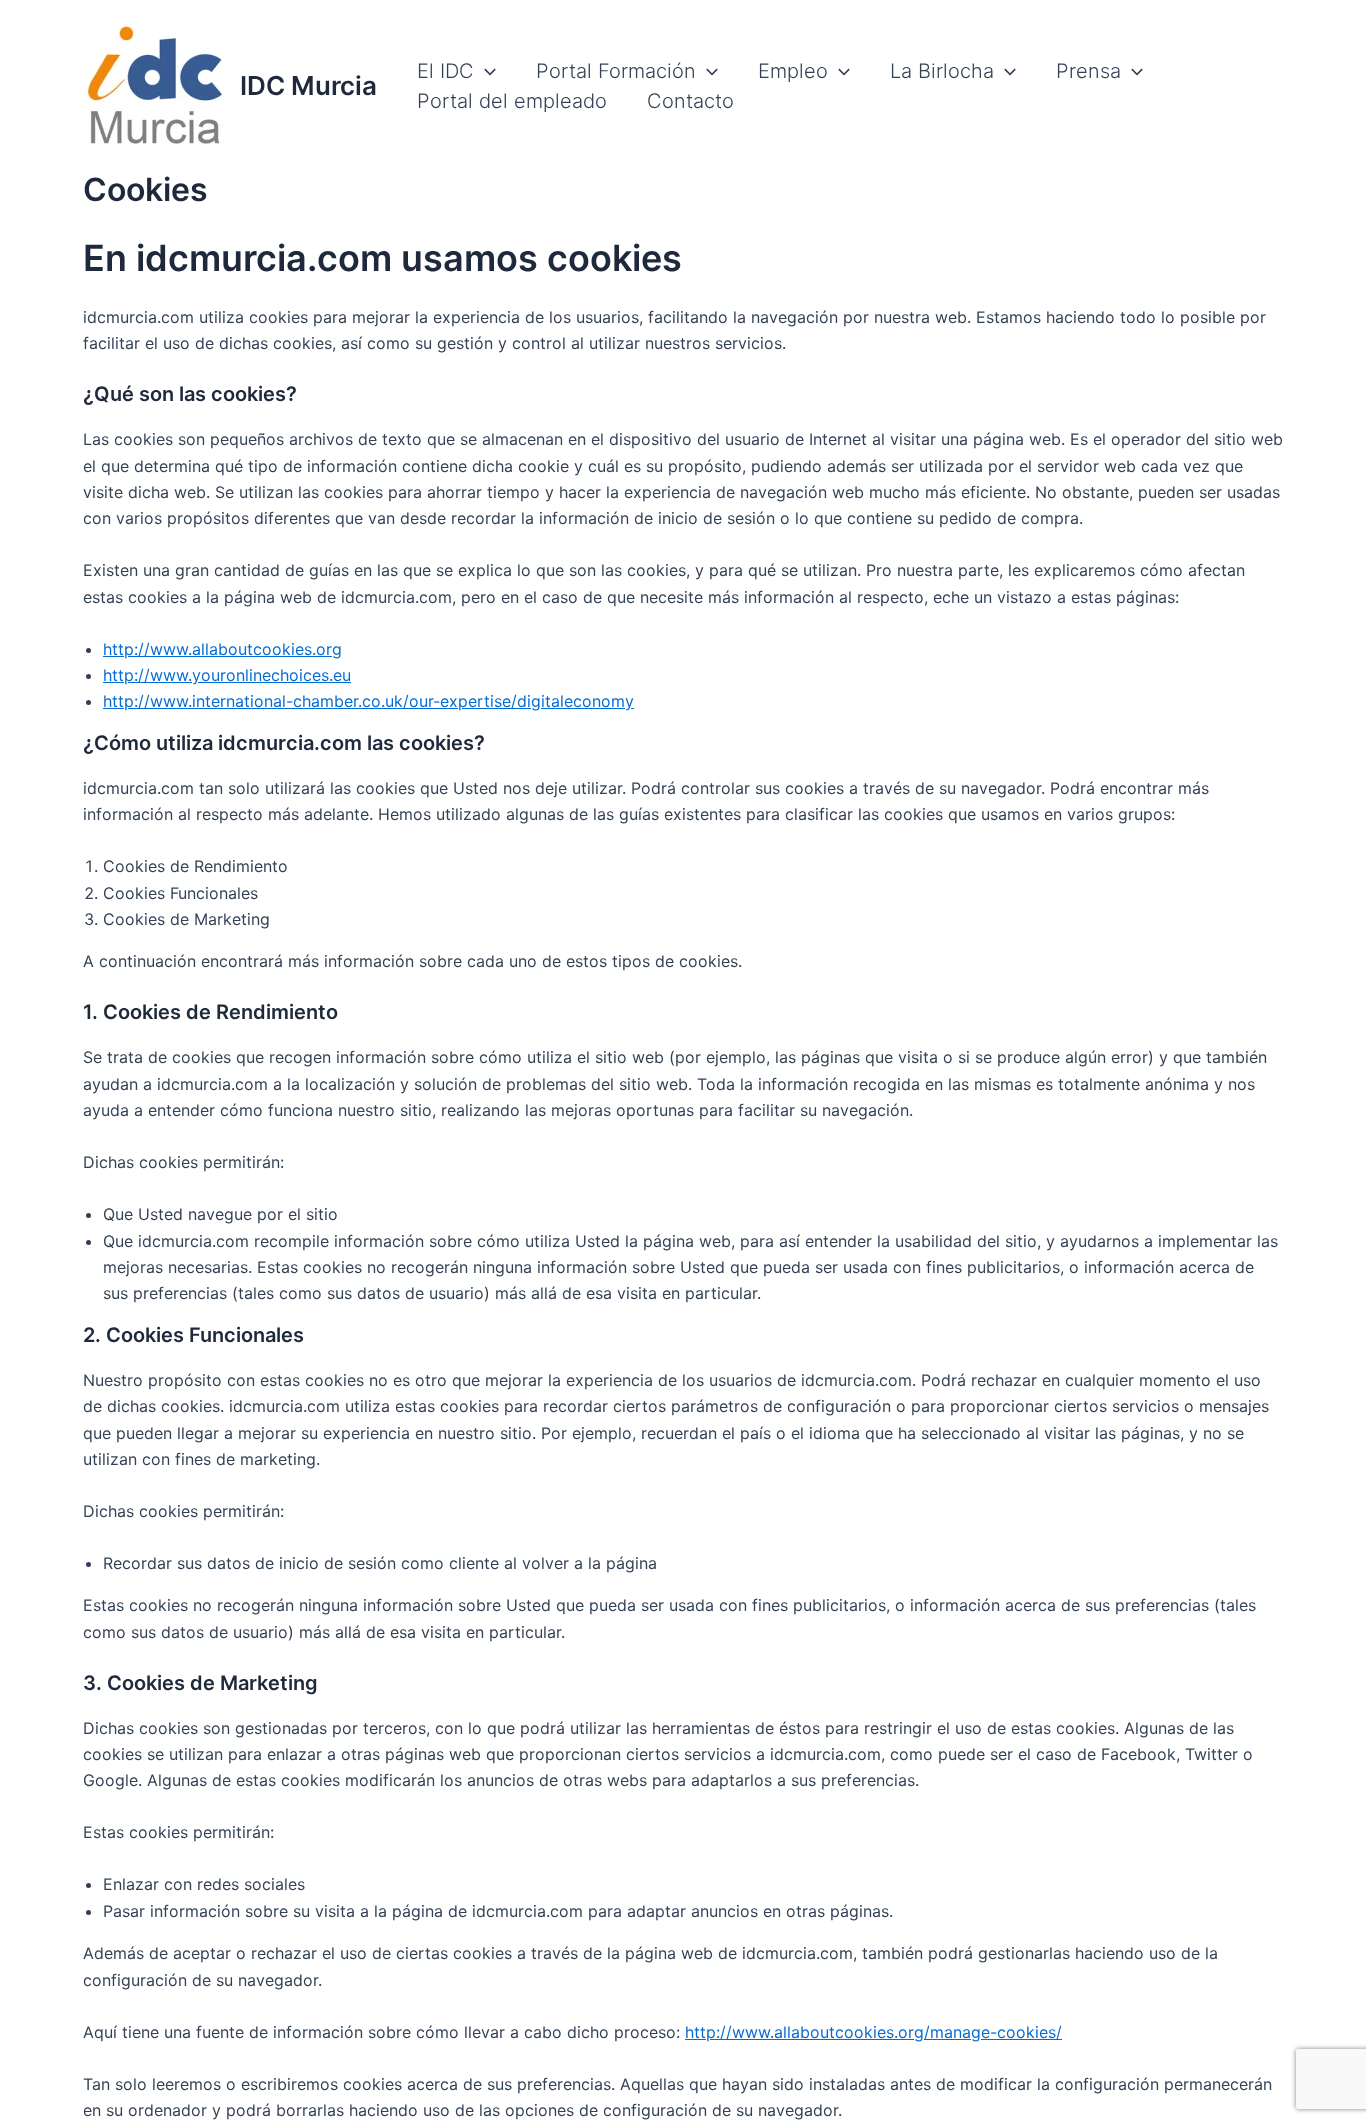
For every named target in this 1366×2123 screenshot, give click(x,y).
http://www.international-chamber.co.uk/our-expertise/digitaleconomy (368, 701)
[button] (485, 71)
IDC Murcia (308, 85)
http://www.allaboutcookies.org (222, 649)
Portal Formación (616, 71)
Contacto (690, 101)
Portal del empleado (512, 101)
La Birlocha (942, 71)
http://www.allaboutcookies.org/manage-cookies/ (873, 2032)
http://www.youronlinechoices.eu (227, 675)
